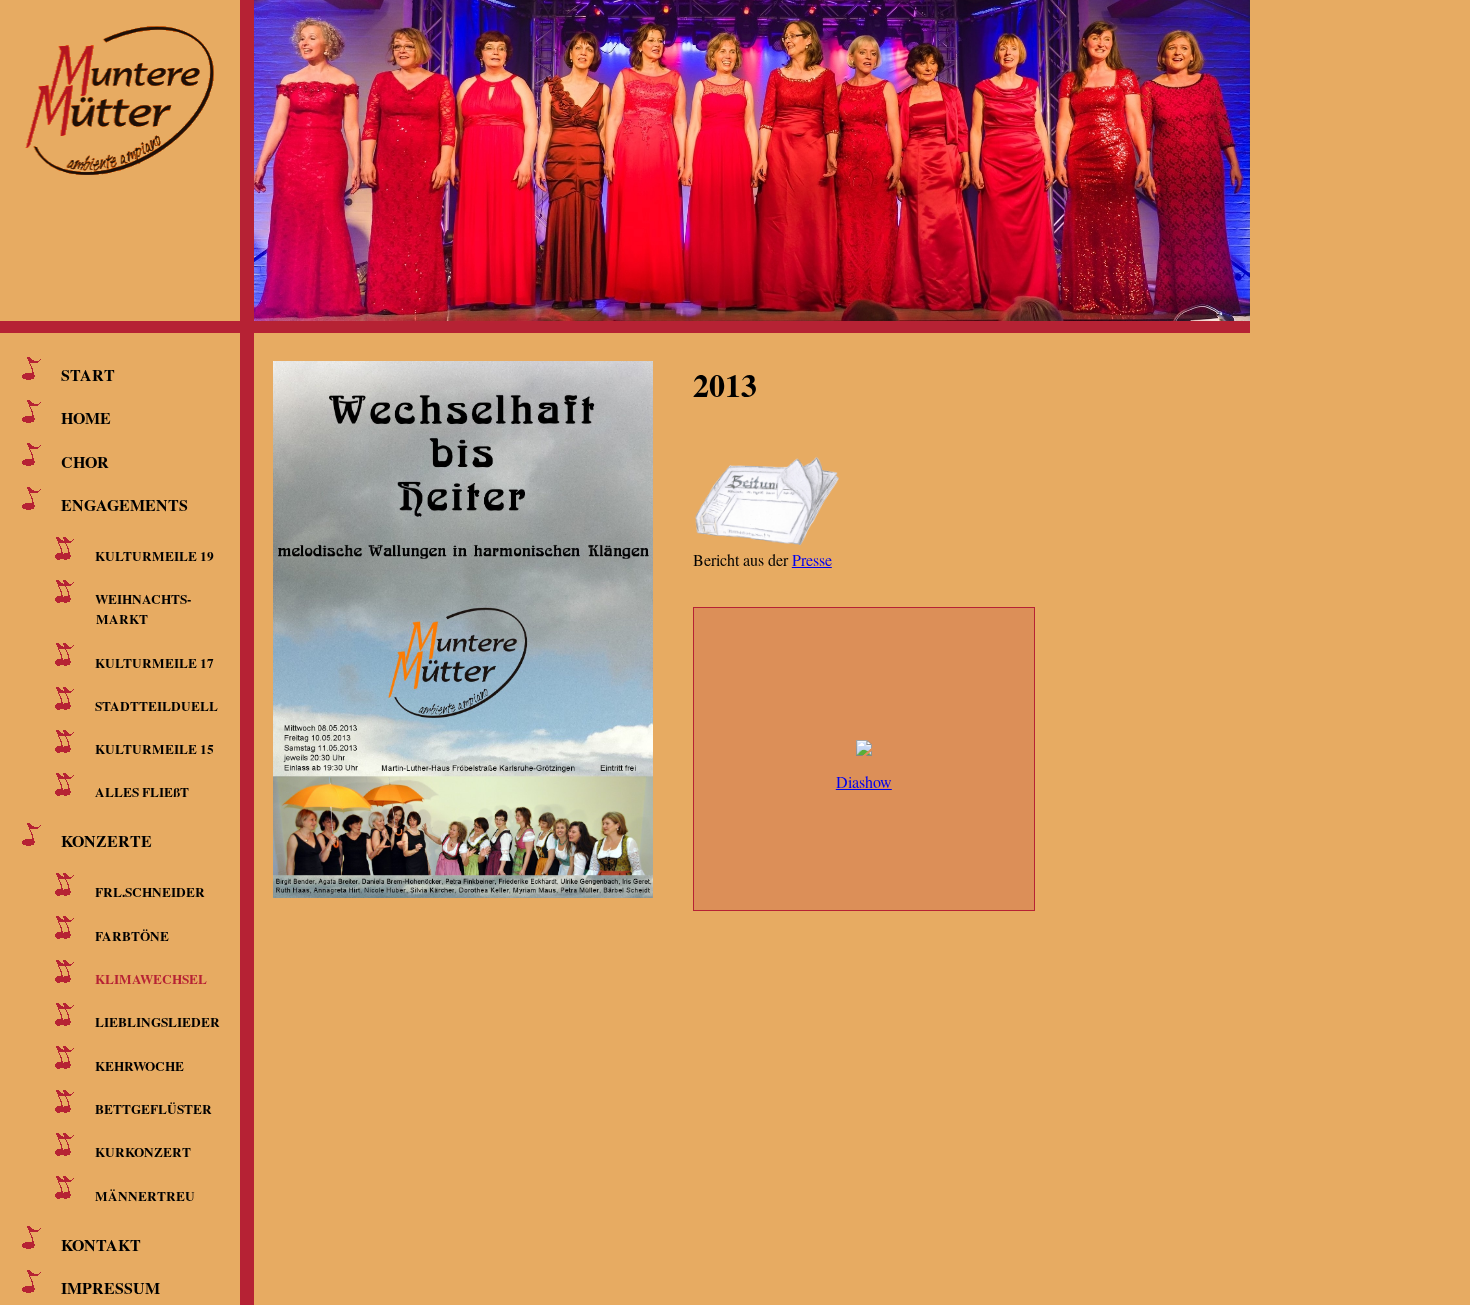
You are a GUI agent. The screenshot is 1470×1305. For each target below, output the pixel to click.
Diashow (864, 781)
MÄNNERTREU (145, 1195)
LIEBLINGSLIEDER (157, 1022)
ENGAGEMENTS (124, 504)
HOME (86, 417)
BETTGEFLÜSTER (153, 1109)
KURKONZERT (143, 1152)
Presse (812, 559)
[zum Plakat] (483, 619)
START (88, 374)
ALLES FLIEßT (142, 792)
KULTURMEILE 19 (154, 556)
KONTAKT (101, 1243)
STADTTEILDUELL (156, 706)
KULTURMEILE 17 (154, 662)
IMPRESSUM (110, 1287)
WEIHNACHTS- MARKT (139, 609)
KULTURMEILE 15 (154, 749)
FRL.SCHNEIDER (150, 892)
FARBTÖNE (132, 935)
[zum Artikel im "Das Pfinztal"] (768, 542)
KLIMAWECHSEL (151, 979)
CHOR (85, 460)
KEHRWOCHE (139, 1065)
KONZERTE (106, 840)
